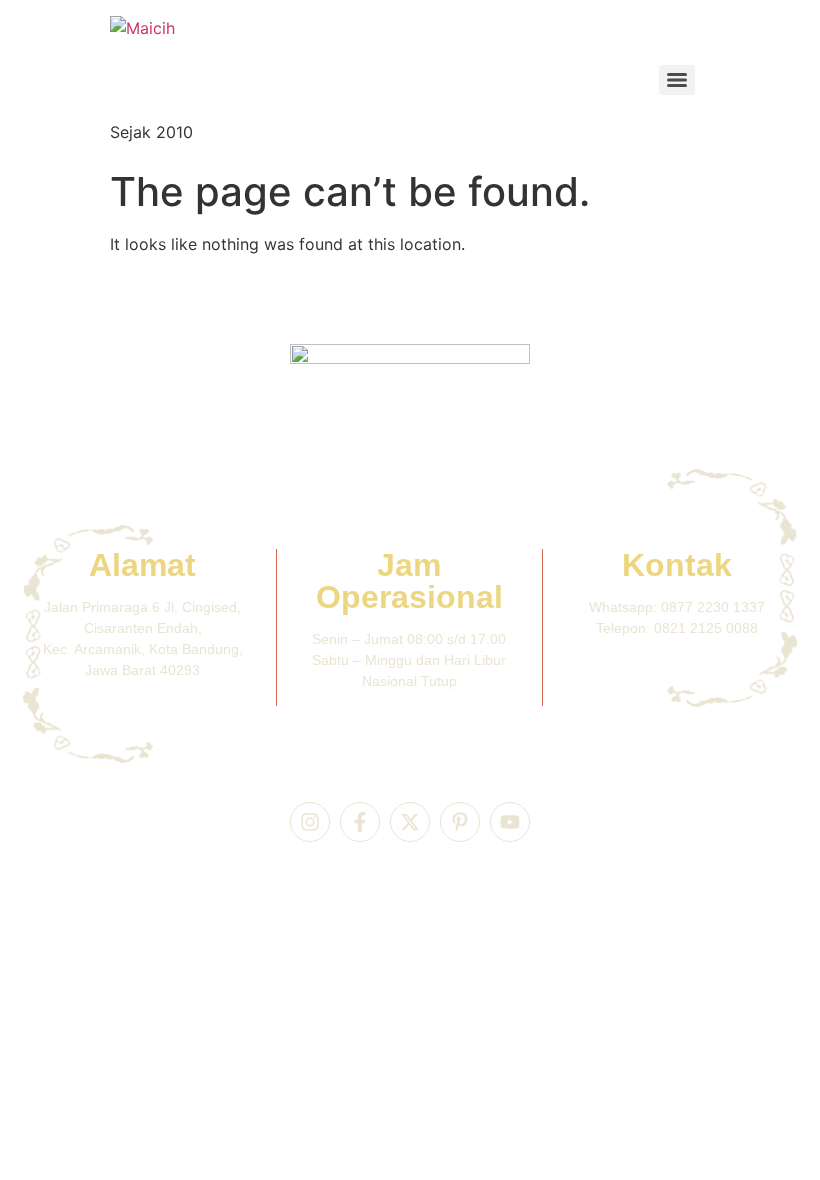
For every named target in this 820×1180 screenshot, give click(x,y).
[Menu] (677, 80)
